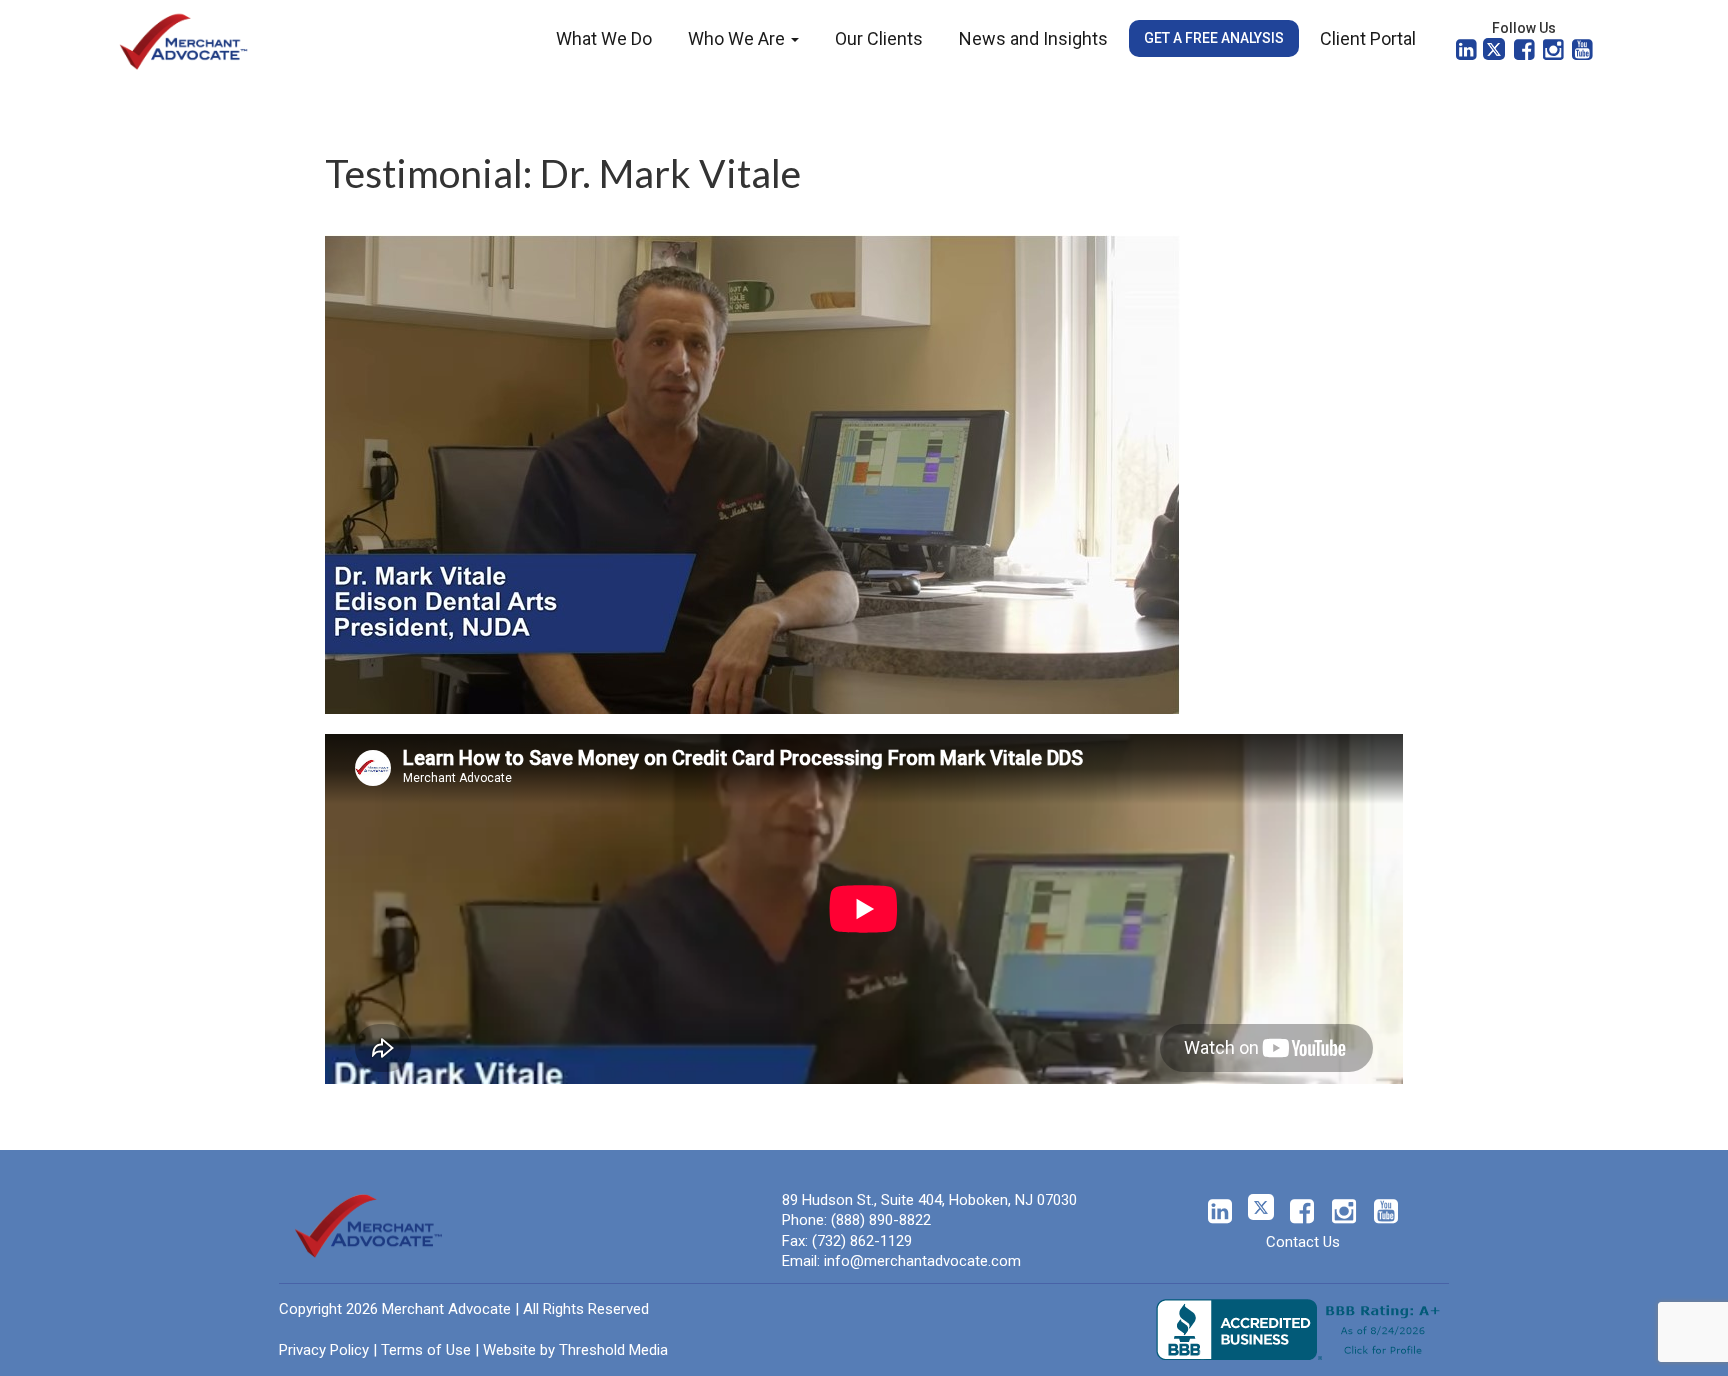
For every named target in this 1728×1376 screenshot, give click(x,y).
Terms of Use (426, 1350)
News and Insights (1033, 38)
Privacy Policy (324, 1350)
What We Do (604, 38)
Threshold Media (613, 1350)
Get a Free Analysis (1214, 38)
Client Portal (1368, 38)
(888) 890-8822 (881, 1220)
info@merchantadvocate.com (922, 1261)
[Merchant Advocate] (184, 40)
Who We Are (738, 38)
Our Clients (879, 38)
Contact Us (1303, 1242)
